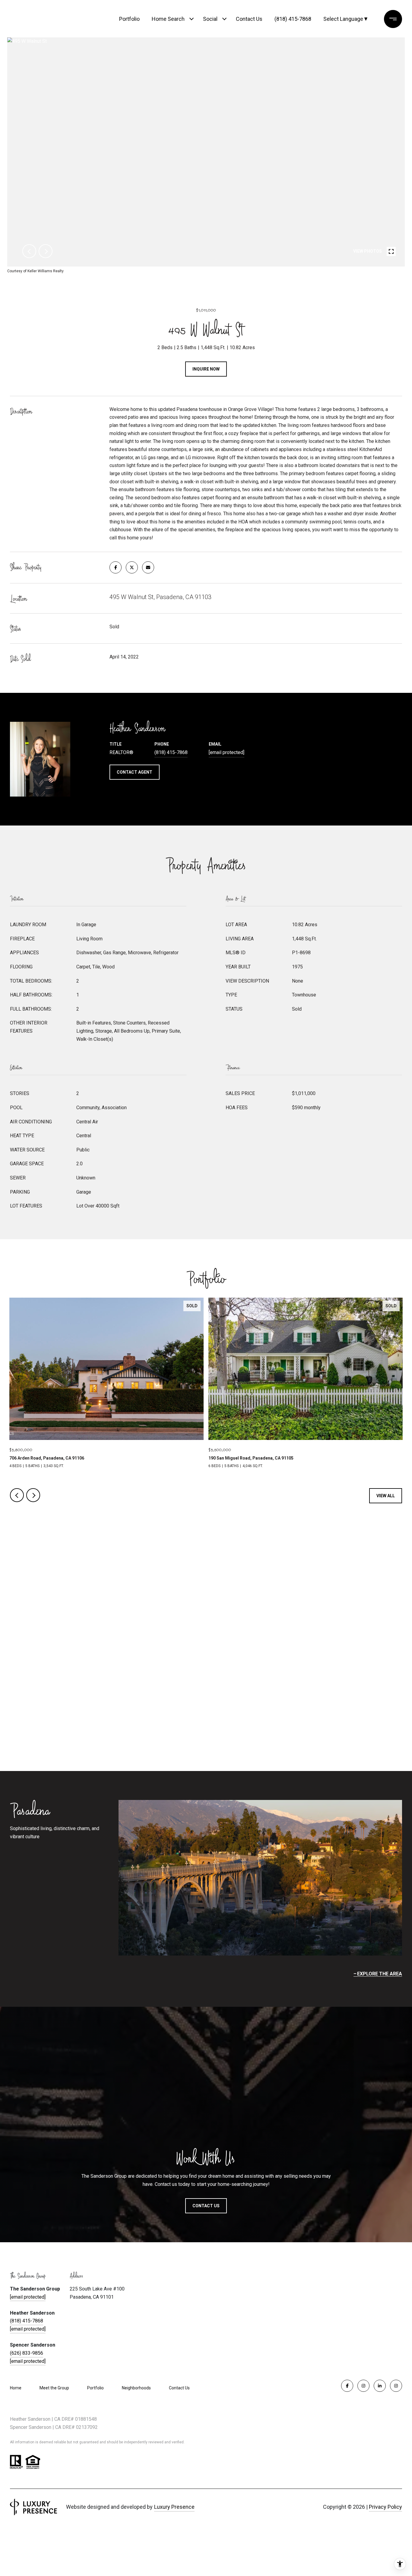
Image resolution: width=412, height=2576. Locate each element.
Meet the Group (54, 2388)
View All (386, 1496)
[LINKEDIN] (380, 2386)
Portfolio (129, 19)
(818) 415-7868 (293, 19)
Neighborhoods (136, 2388)
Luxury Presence (174, 2507)
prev (29, 251)
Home (16, 2388)
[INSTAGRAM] (363, 2386)
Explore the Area (380, 1974)
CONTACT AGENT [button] (135, 772)
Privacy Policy (385, 2507)
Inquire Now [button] (206, 369)
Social (210, 19)
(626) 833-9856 (27, 2353)
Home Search (168, 19)
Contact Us (179, 2388)
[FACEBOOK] (347, 2386)
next (46, 251)
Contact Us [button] (206, 2206)
